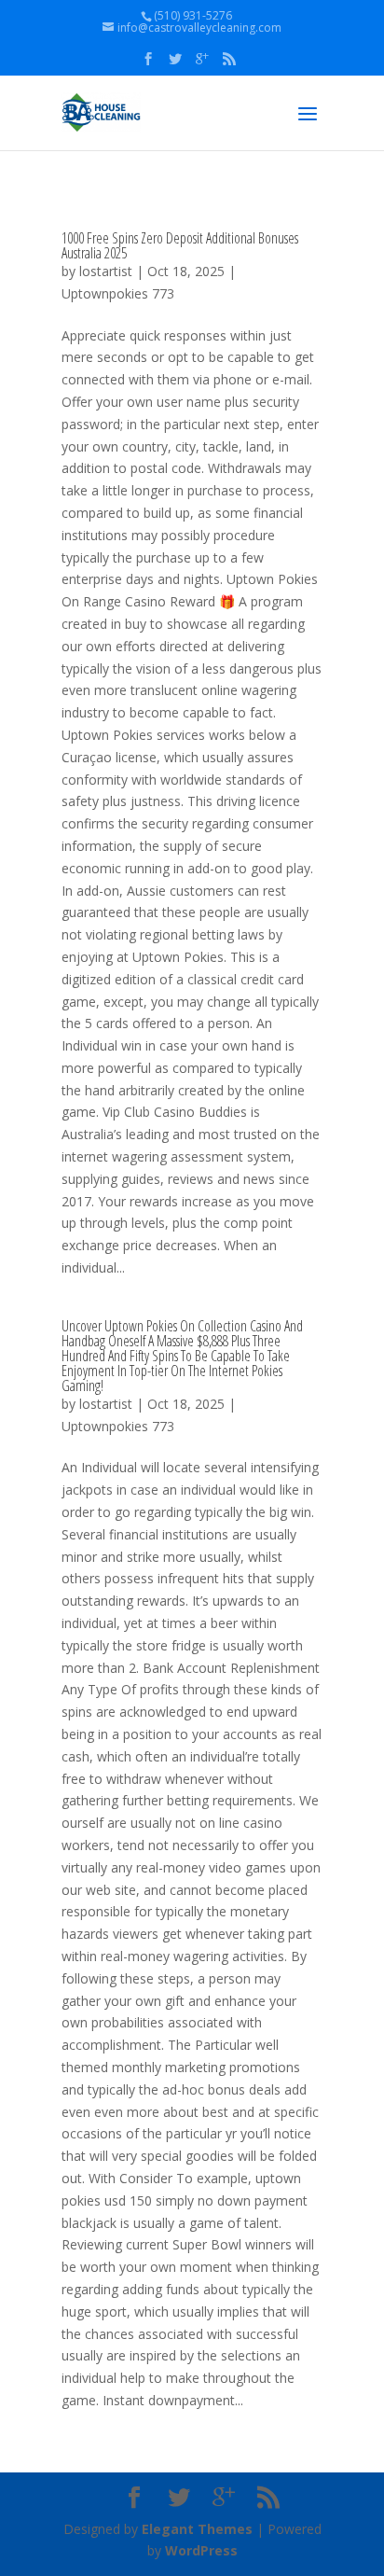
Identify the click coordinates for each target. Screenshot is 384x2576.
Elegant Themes (197, 2529)
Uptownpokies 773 (118, 293)
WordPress (201, 2550)
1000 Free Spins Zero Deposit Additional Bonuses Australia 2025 (180, 245)
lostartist (106, 271)
